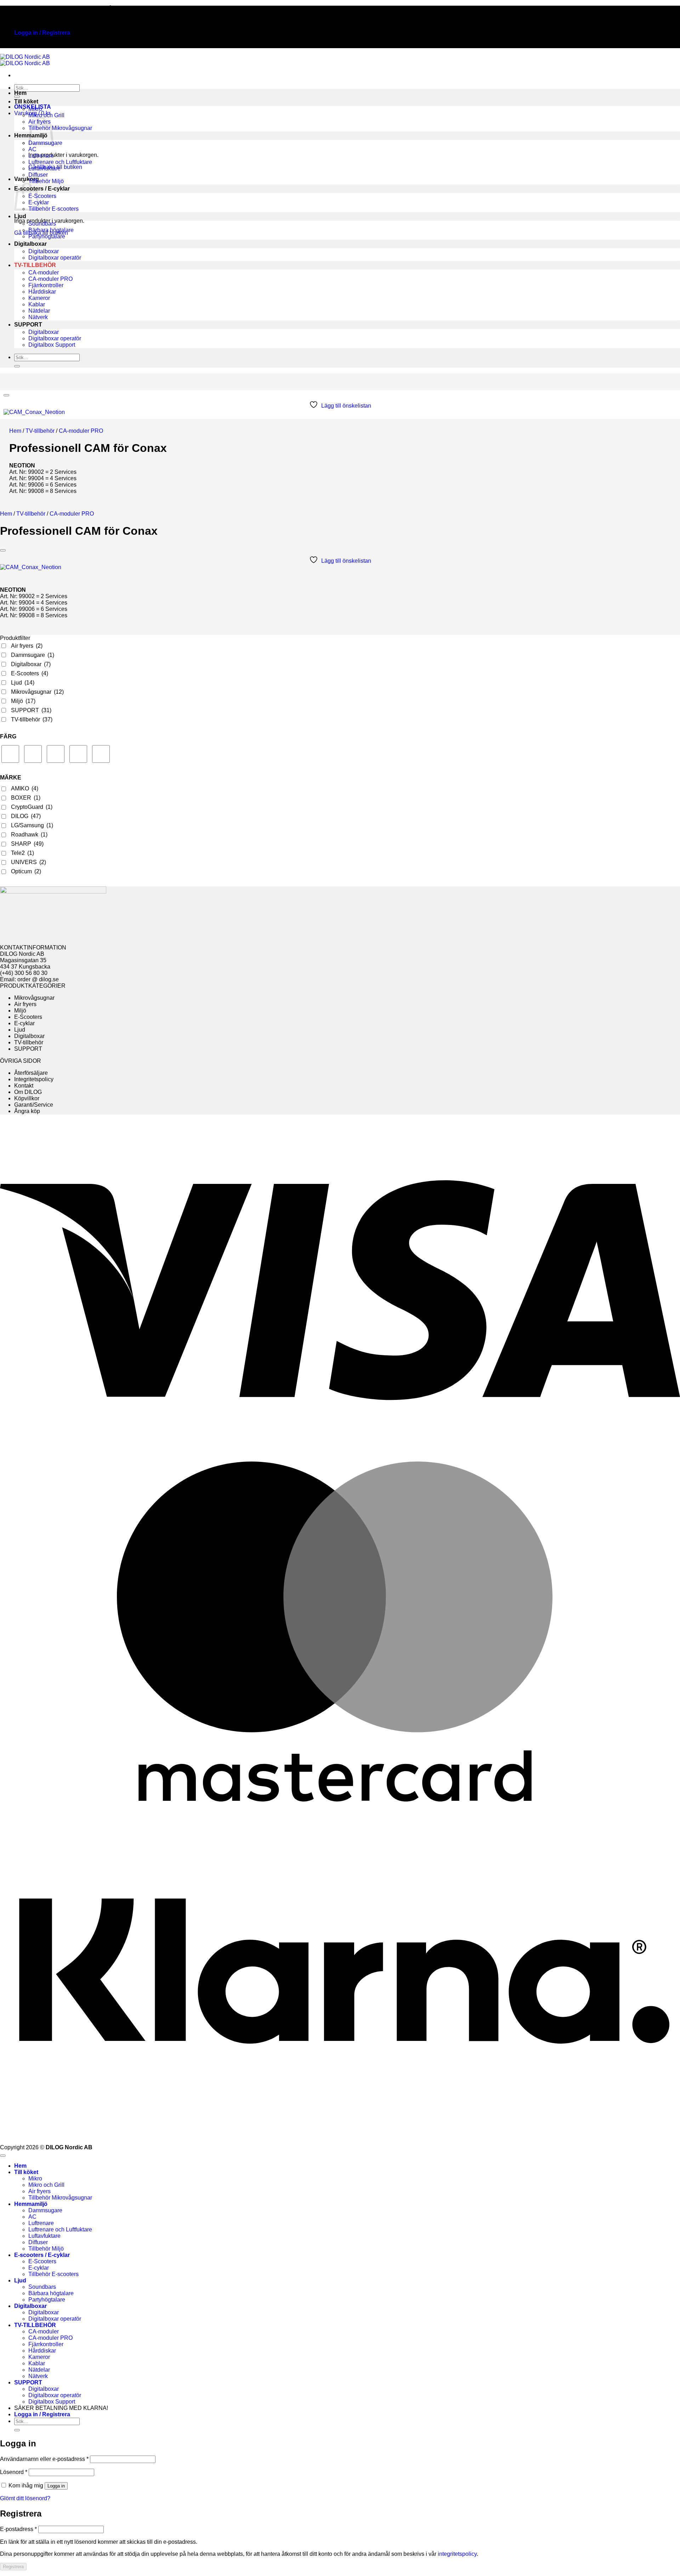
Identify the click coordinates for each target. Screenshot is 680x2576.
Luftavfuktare (44, 168)
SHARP (27, 844)
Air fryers (27, 646)
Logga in (56, 2486)
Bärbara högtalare (51, 230)
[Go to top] (3, 2156)
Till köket (26, 101)
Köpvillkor (27, 1098)
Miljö (23, 701)
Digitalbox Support (52, 345)
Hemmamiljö (31, 2204)
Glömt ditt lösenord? (25, 2498)
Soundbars (42, 224)
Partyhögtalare (47, 236)
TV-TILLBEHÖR (35, 265)
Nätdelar (39, 311)
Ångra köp (27, 1111)
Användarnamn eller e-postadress (44, 2459)
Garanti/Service (34, 1105)
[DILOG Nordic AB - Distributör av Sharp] (25, 60)
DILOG (26, 816)
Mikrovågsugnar (37, 692)
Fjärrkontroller (46, 285)
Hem (20, 93)
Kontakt (24, 1086)
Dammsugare (33, 655)
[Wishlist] (6, 395)
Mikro (35, 109)
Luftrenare (41, 156)
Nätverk (38, 317)
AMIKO (25, 788)
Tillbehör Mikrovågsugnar (60, 128)
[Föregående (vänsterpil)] (12, 1288)
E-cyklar (24, 1023)
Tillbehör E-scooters (53, 209)
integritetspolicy (457, 2554)
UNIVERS (29, 862)
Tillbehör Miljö (46, 181)
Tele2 (22, 853)
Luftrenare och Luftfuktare (60, 162)
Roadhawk (29, 835)
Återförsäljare (31, 1073)
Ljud (20, 216)
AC (32, 149)
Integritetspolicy (34, 1079)
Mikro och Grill (46, 115)
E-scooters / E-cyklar (42, 189)
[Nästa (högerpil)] (668, 1288)
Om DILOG (28, 1092)
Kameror (39, 298)
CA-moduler (44, 273)
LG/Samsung (32, 825)
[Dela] (657, 8)
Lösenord (14, 2472)
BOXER (26, 798)
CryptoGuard (32, 807)
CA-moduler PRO (50, 279)
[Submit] (17, 366)
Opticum (26, 871)
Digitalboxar (30, 244)
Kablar (37, 304)
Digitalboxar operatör (55, 258)
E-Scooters (42, 196)
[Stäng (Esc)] (672, 8)
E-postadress (18, 2529)
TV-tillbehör (40, 431)
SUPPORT (28, 325)
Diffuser (38, 175)
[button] (42, 33)
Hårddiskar (42, 292)
